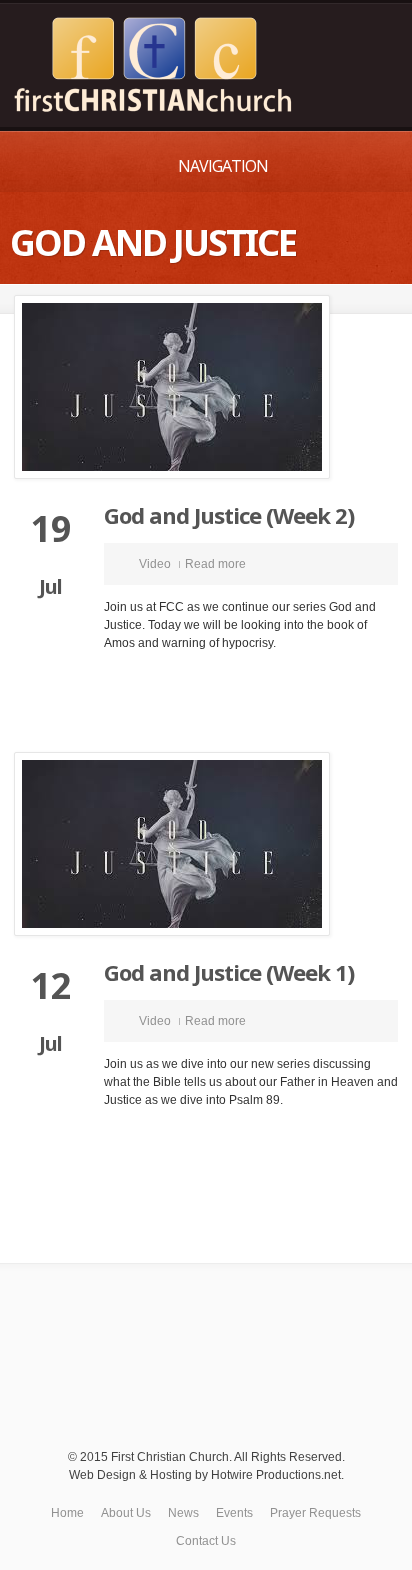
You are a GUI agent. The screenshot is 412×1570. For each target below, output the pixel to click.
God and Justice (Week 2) (229, 515)
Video (155, 564)
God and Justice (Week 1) (229, 972)
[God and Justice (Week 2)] (206, 387)
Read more (215, 564)
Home (67, 1513)
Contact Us (206, 1541)
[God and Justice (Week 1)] (206, 844)
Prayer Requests (315, 1513)
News (183, 1513)
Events (234, 1513)
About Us (126, 1513)
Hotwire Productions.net (276, 1475)
